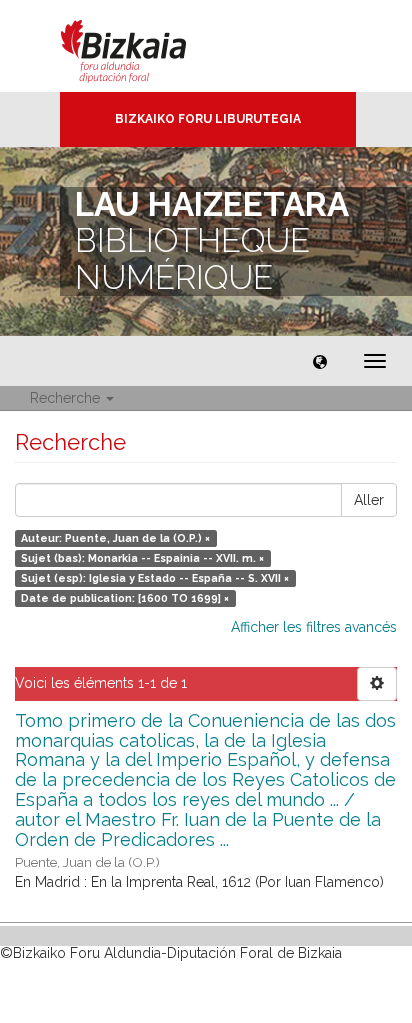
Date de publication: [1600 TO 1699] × (125, 598)
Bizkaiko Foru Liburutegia (208, 119)
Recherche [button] (67, 398)
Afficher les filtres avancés (314, 627)
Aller (369, 500)
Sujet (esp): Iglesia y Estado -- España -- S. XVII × (155, 578)
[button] (320, 361)
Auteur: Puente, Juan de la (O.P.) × (115, 538)
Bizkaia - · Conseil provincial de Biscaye (144, 46)
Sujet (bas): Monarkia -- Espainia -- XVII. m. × (142, 558)
